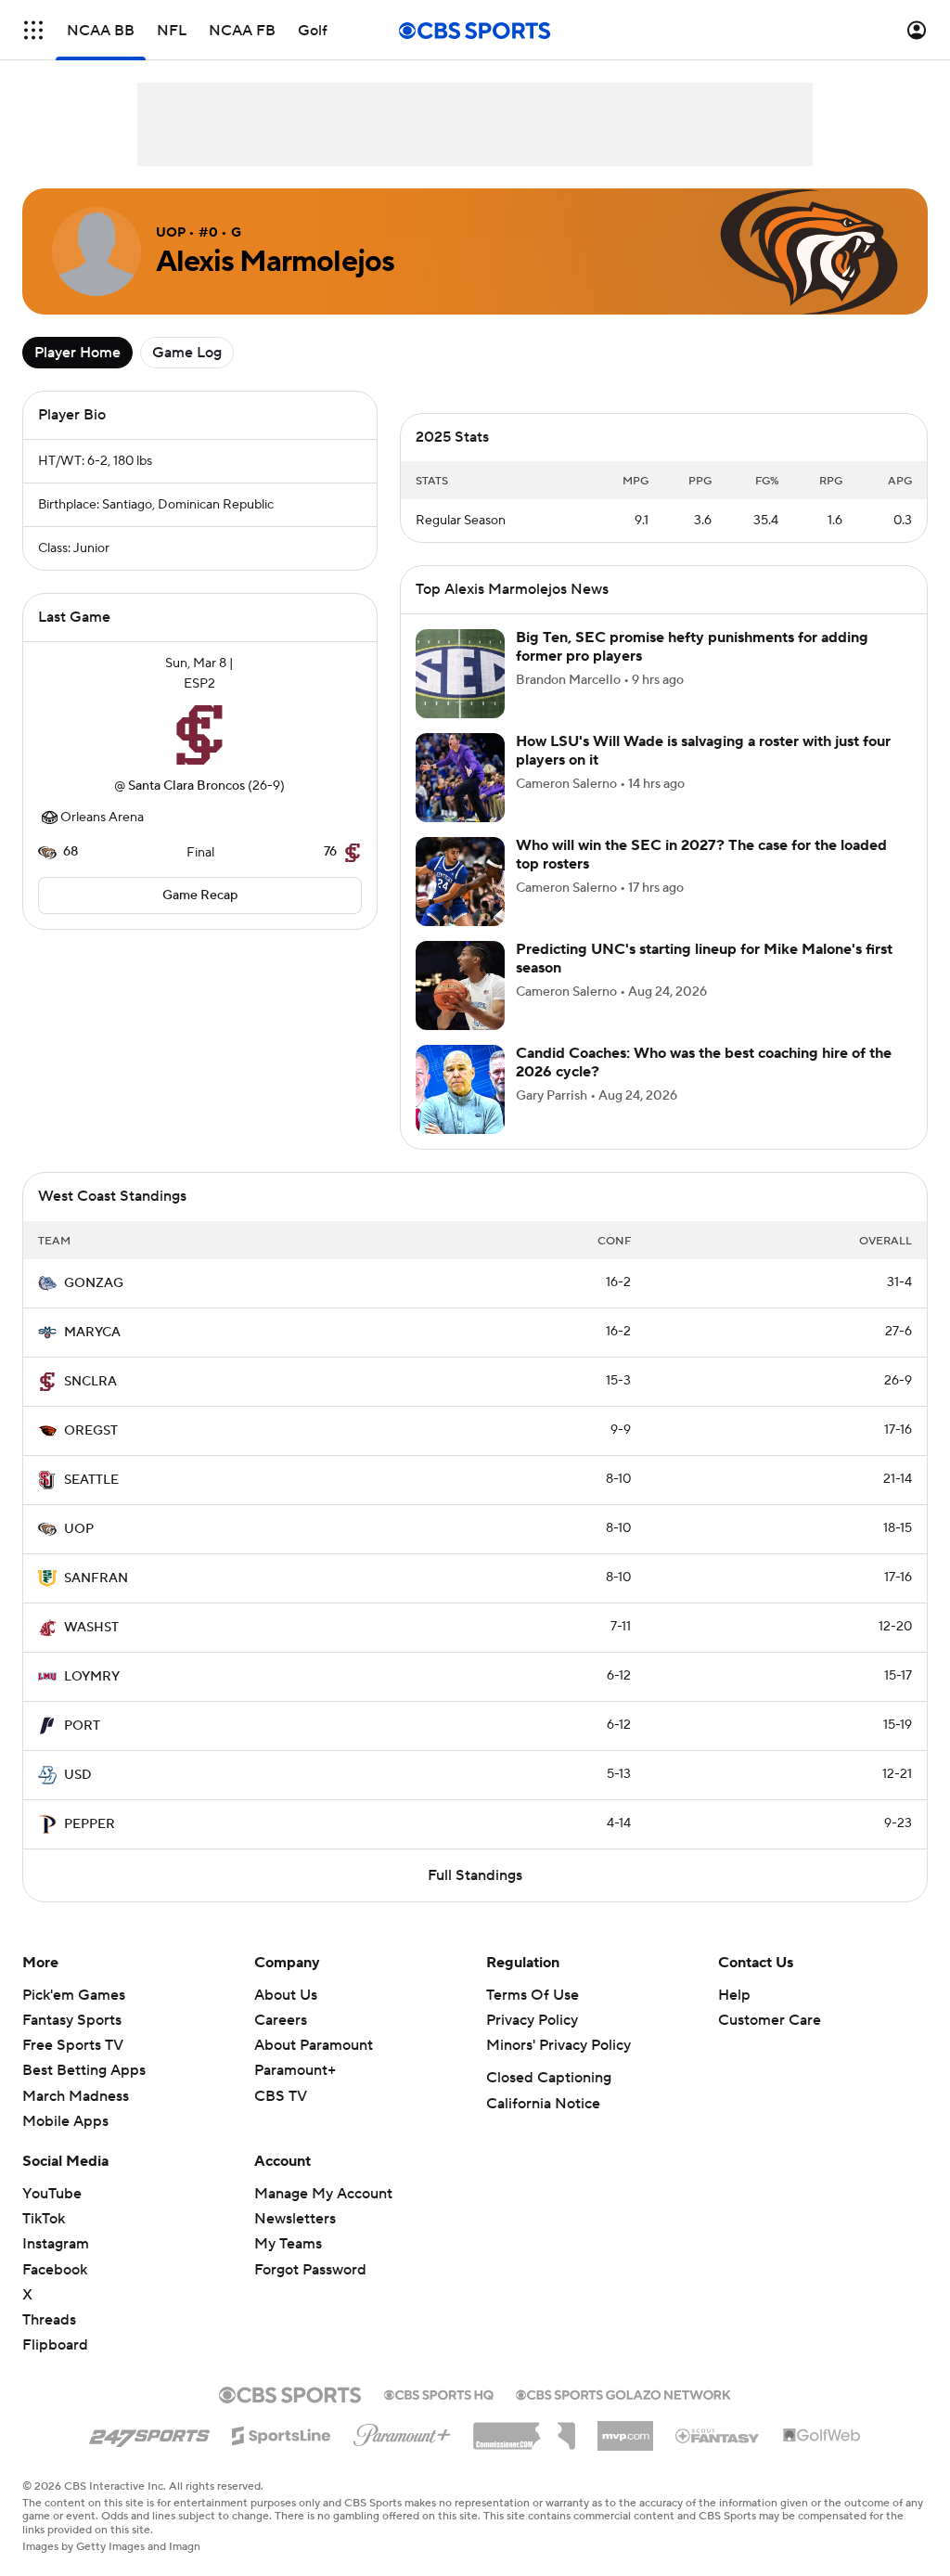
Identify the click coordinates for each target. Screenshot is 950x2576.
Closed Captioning (549, 2100)
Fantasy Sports (72, 2042)
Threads (49, 2342)
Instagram (56, 2266)
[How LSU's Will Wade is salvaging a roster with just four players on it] (460, 800)
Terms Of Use (533, 2017)
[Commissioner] (524, 2452)
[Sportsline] (282, 2455)
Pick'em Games (74, 2017)
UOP (79, 1552)
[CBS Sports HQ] (439, 2415)
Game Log (187, 353)
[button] (33, 30)
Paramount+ (295, 2093)
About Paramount (314, 2067)
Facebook (55, 2292)
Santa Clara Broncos (186, 786)
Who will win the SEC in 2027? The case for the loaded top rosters (701, 876)
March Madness (76, 2119)
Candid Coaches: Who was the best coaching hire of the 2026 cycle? (704, 1084)
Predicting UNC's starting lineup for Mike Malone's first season (704, 980)
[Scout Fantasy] (718, 2457)
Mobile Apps (65, 2144)
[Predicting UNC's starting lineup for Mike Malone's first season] (460, 1008)
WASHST (91, 1650)
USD (78, 1797)
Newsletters (295, 2241)
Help (734, 2017)
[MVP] (625, 2451)
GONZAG (94, 1306)
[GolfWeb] (822, 2458)
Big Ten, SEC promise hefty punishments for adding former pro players (692, 669)
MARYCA (92, 1355)
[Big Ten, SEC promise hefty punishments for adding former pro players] (460, 696)
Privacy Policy (532, 2042)
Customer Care (770, 2042)
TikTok (44, 2241)
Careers (281, 2042)
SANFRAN (96, 1601)
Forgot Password (310, 2292)
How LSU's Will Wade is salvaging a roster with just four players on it (703, 773)
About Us (286, 2017)
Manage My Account (323, 2216)
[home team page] (199, 735)
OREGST (91, 1453)
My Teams (288, 2266)
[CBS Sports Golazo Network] (623, 2415)
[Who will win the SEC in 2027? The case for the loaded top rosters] (460, 904)
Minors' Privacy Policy (558, 2067)
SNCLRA (90, 1404)
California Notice (543, 2126)
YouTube (52, 2216)
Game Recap (200, 895)
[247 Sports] (149, 2454)
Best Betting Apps (84, 2093)
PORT (82, 1748)
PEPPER (90, 1847)
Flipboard (55, 2367)
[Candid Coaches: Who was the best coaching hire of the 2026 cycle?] (460, 1112)
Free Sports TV (73, 2067)
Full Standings (475, 1898)
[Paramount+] (402, 2454)
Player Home (77, 353)
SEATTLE (91, 1502)
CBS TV (281, 2119)
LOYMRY (92, 1699)
